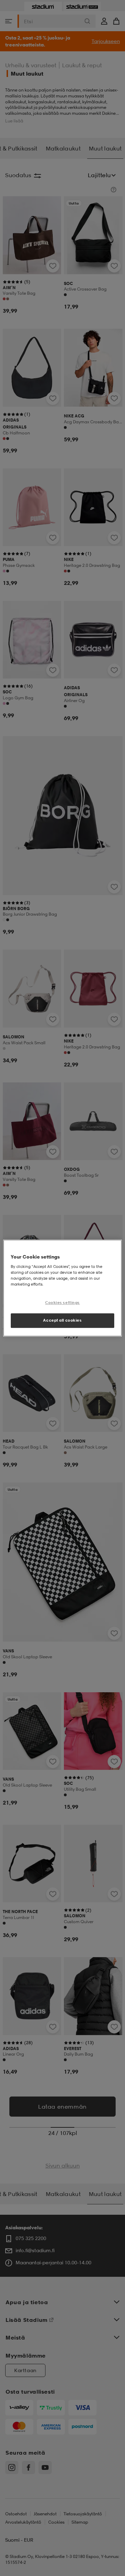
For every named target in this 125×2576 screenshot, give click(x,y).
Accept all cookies (62, 1320)
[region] (62, 1288)
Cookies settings (62, 1303)
